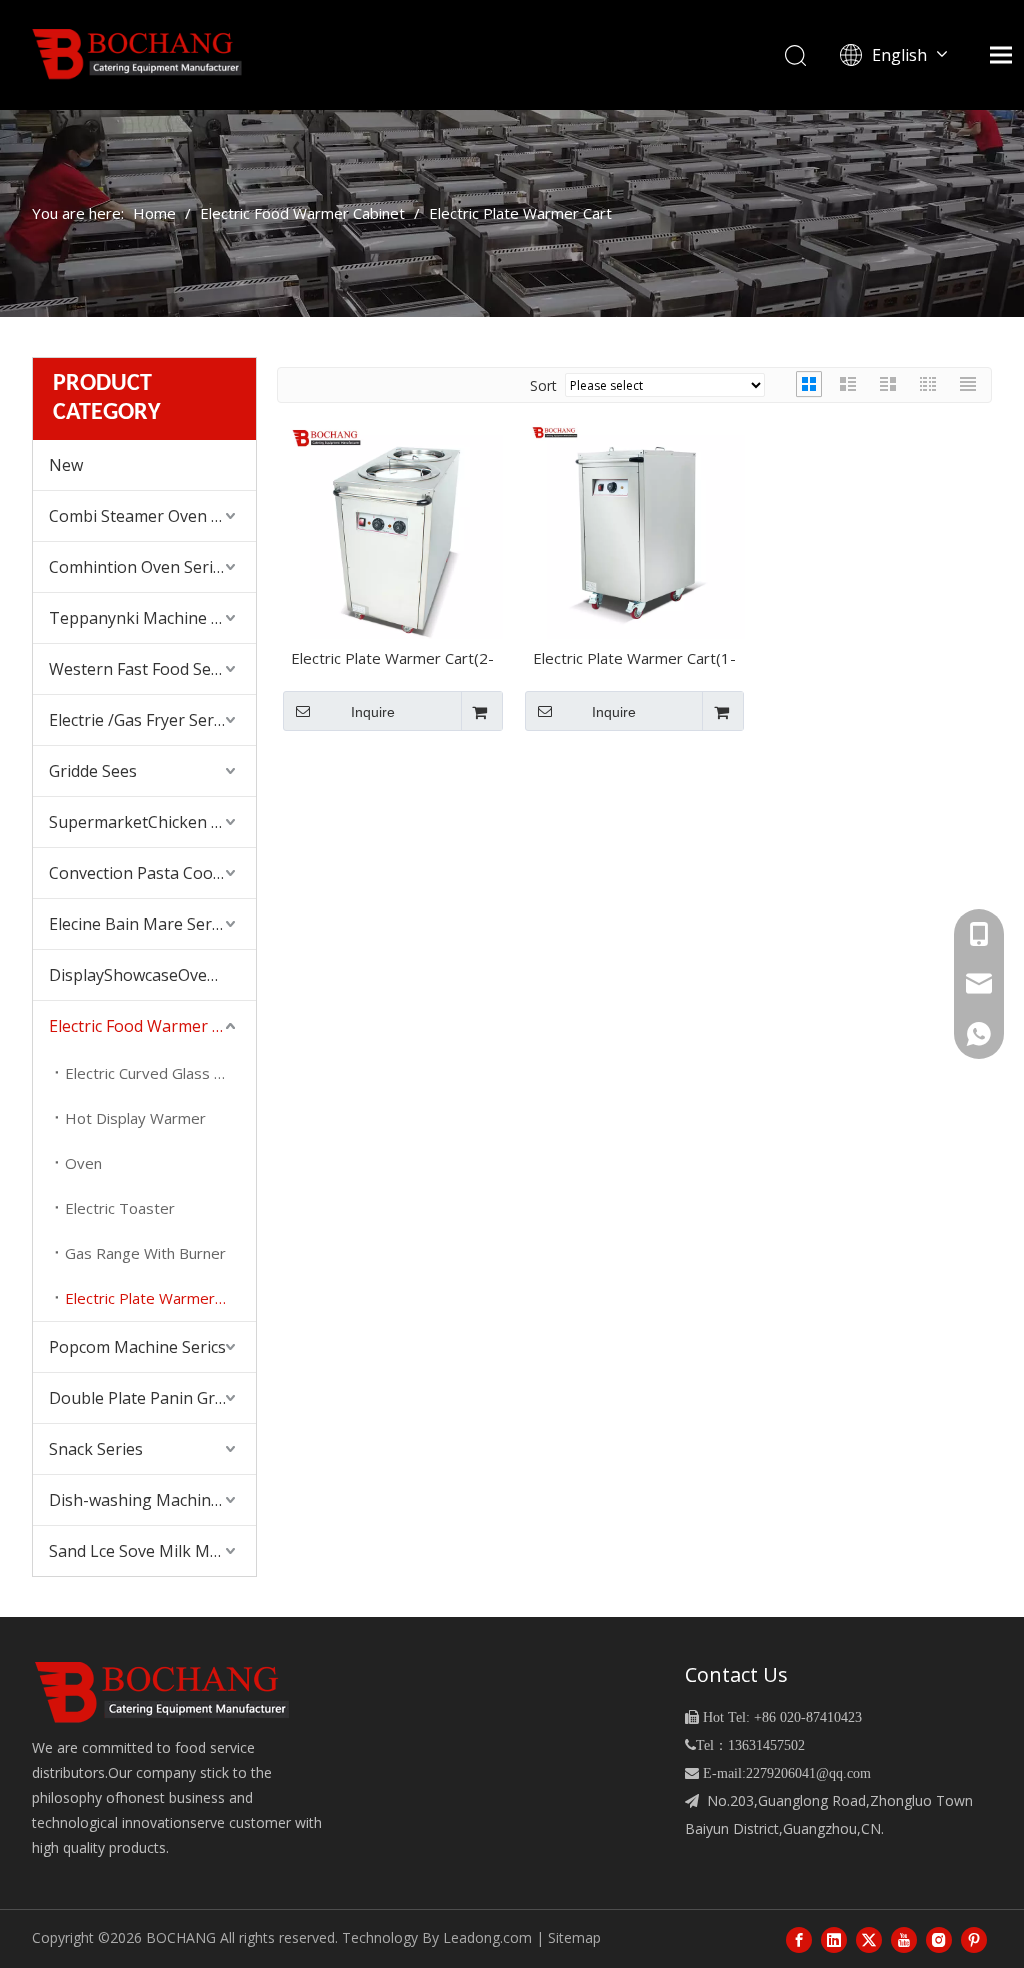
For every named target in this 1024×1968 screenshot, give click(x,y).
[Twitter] (869, 1939)
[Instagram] (939, 1939)
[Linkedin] (834, 1939)
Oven (83, 1163)
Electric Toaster (120, 1208)
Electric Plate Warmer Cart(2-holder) (392, 660)
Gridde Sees (93, 771)
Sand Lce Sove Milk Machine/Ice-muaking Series (152, 1551)
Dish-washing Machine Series (152, 1500)
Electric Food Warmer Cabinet (152, 1026)
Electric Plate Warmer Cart (156, 1298)
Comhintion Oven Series (139, 567)
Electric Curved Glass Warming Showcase (160, 1073)
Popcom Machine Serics (137, 1347)
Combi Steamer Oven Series (152, 516)
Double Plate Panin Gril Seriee (152, 1398)
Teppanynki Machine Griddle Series (152, 618)
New (66, 465)
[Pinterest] (974, 1939)
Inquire (373, 712)
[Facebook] (799, 1939)
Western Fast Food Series (144, 669)
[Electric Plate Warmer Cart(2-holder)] (393, 527)
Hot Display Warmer (135, 1118)
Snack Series (96, 1449)
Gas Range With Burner (145, 1253)
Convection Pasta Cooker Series (152, 873)
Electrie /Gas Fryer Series (142, 720)
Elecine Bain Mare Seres (139, 924)
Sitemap (574, 1937)
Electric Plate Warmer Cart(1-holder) (634, 660)
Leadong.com (487, 1937)
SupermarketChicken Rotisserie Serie (152, 822)
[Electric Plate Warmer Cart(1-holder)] (635, 527)
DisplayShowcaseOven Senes (152, 975)
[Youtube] (904, 1939)
